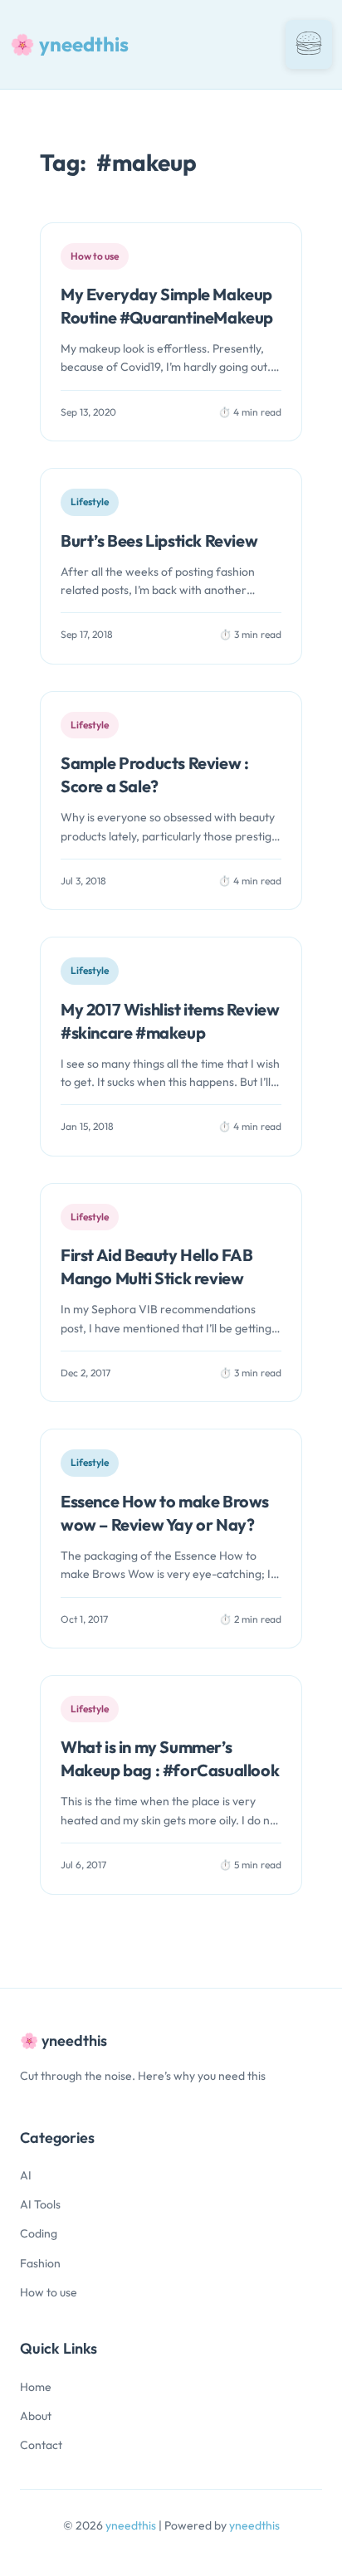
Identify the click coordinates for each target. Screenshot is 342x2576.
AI (26, 2175)
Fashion (40, 2263)
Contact (41, 2445)
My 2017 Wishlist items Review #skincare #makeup (170, 1021)
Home (36, 2387)
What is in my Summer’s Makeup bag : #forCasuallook (170, 1758)
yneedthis (132, 2525)
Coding (39, 2233)
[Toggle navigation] (309, 44)
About (36, 2416)
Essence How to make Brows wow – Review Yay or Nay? (165, 1513)
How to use (49, 2292)
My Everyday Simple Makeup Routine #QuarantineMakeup (167, 306)
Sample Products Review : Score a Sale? (154, 774)
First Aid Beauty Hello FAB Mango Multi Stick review (157, 1266)
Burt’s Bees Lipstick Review (159, 541)
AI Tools (40, 2204)
